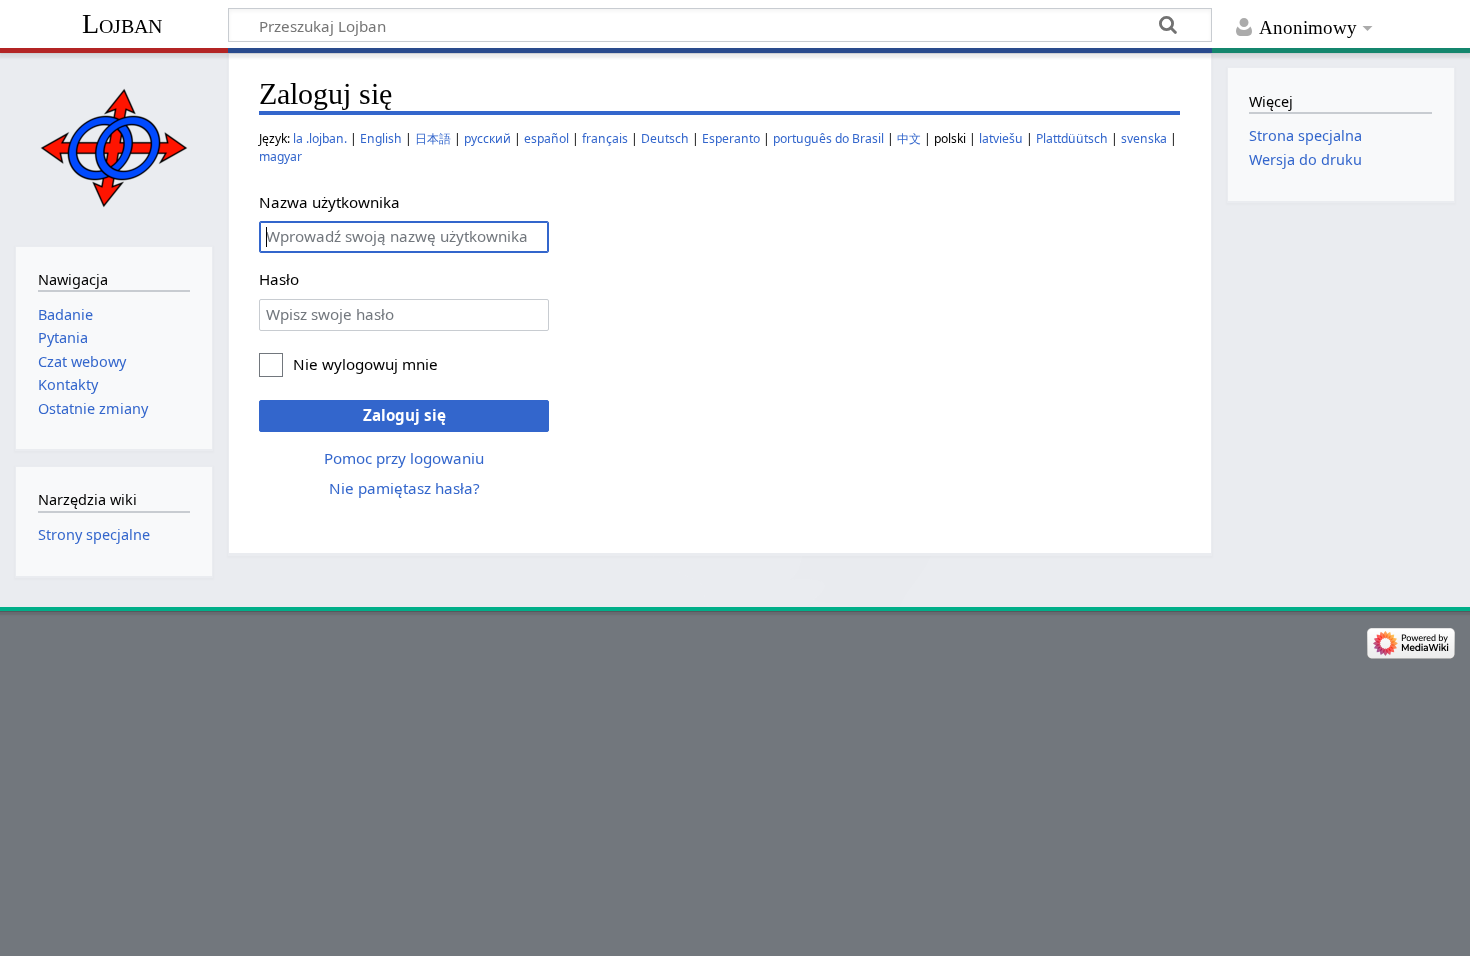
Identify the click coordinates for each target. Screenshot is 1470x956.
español (546, 138)
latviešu (1001, 138)
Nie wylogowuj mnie (365, 364)
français (605, 138)
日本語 (433, 138)
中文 (909, 138)
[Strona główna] (113, 147)
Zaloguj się (404, 415)
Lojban (122, 23)
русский (487, 138)
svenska (1144, 138)
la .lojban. (320, 138)
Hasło (279, 279)
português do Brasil (828, 138)
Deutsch (665, 138)
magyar (280, 156)
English (381, 138)
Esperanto (731, 138)
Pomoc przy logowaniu (404, 458)
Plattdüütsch (1072, 138)
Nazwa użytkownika (329, 202)
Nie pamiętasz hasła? (404, 488)
